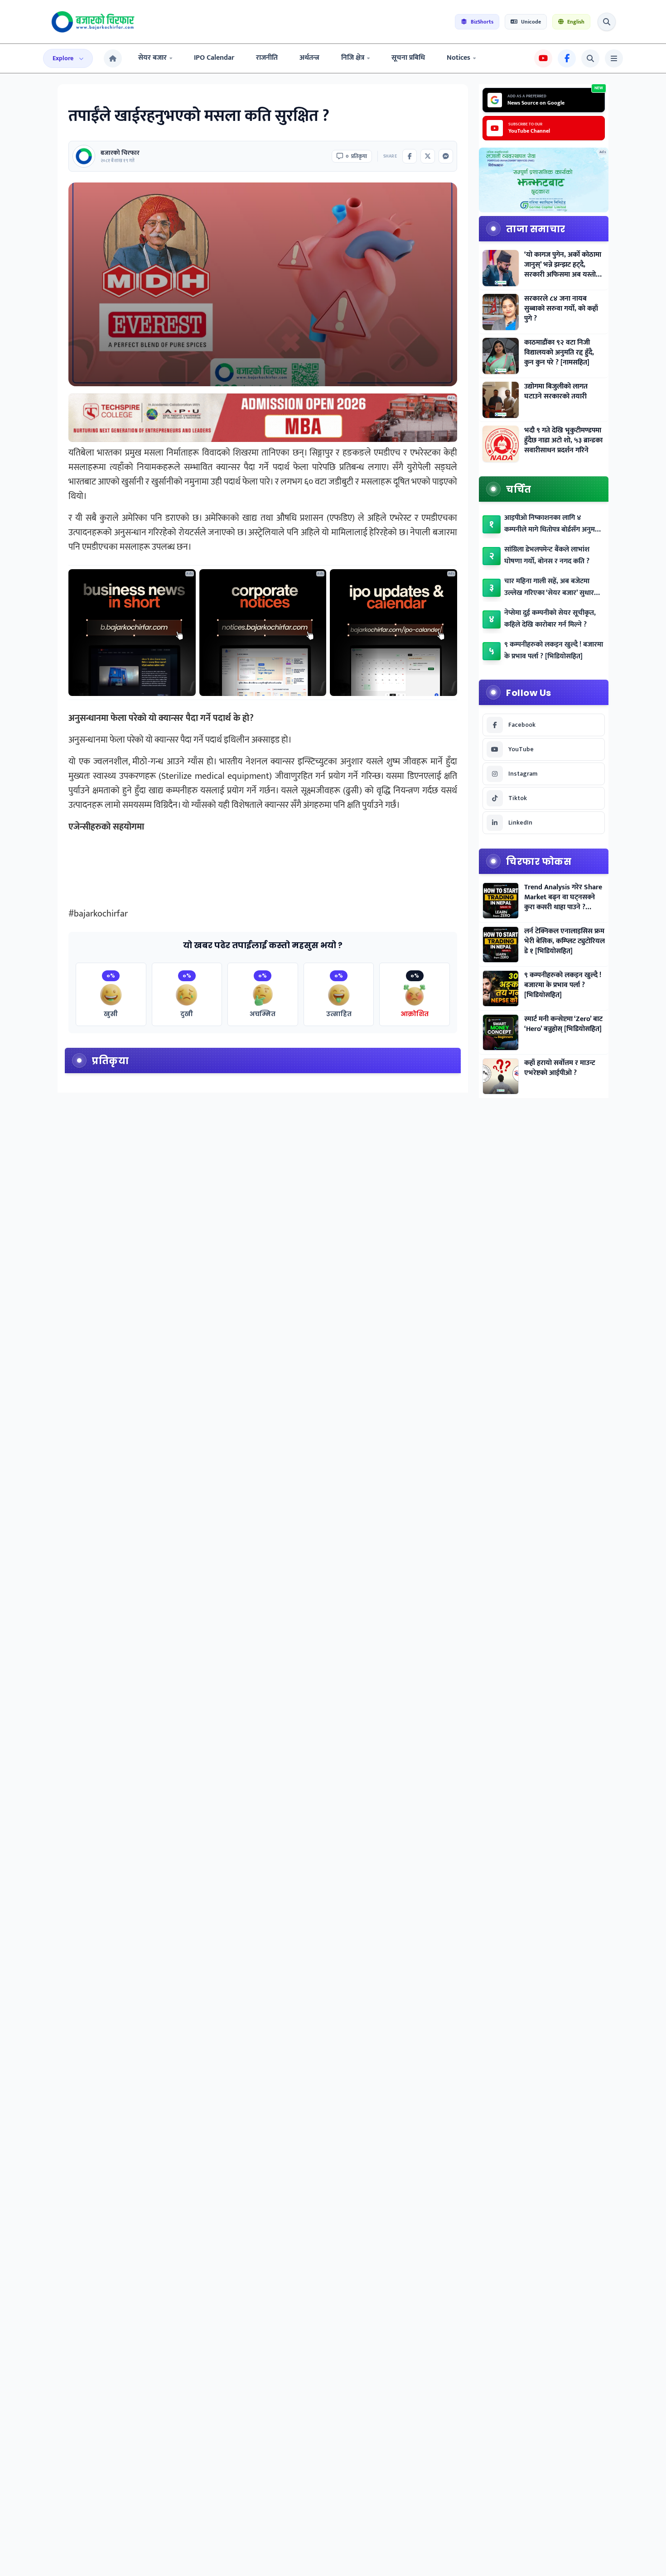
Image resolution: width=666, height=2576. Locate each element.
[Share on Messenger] (446, 156)
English (576, 22)
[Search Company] (607, 22)
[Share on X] (428, 156)
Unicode (531, 22)
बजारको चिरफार (120, 153)
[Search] (590, 58)
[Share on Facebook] (410, 156)
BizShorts (482, 22)
